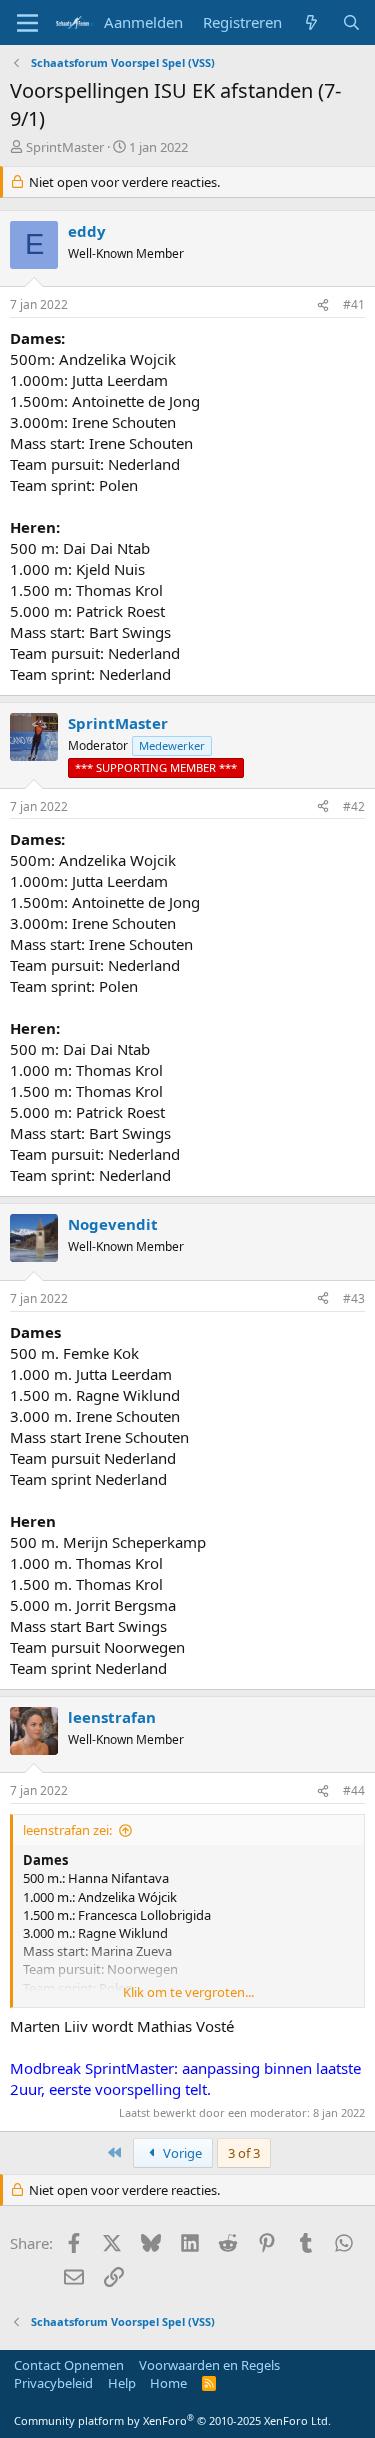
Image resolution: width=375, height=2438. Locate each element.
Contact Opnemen (69, 2365)
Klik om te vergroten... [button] (188, 1992)
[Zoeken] (351, 22)
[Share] (323, 305)
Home (168, 2383)
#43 (354, 1298)
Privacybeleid (53, 2383)
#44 (354, 1790)
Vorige (181, 2153)
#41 (354, 304)
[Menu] (27, 23)
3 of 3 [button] (244, 2153)
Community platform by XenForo (172, 2420)
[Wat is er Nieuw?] (311, 22)
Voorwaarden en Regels (209, 2365)
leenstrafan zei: (67, 1830)
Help (122, 2383)
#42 (354, 806)
